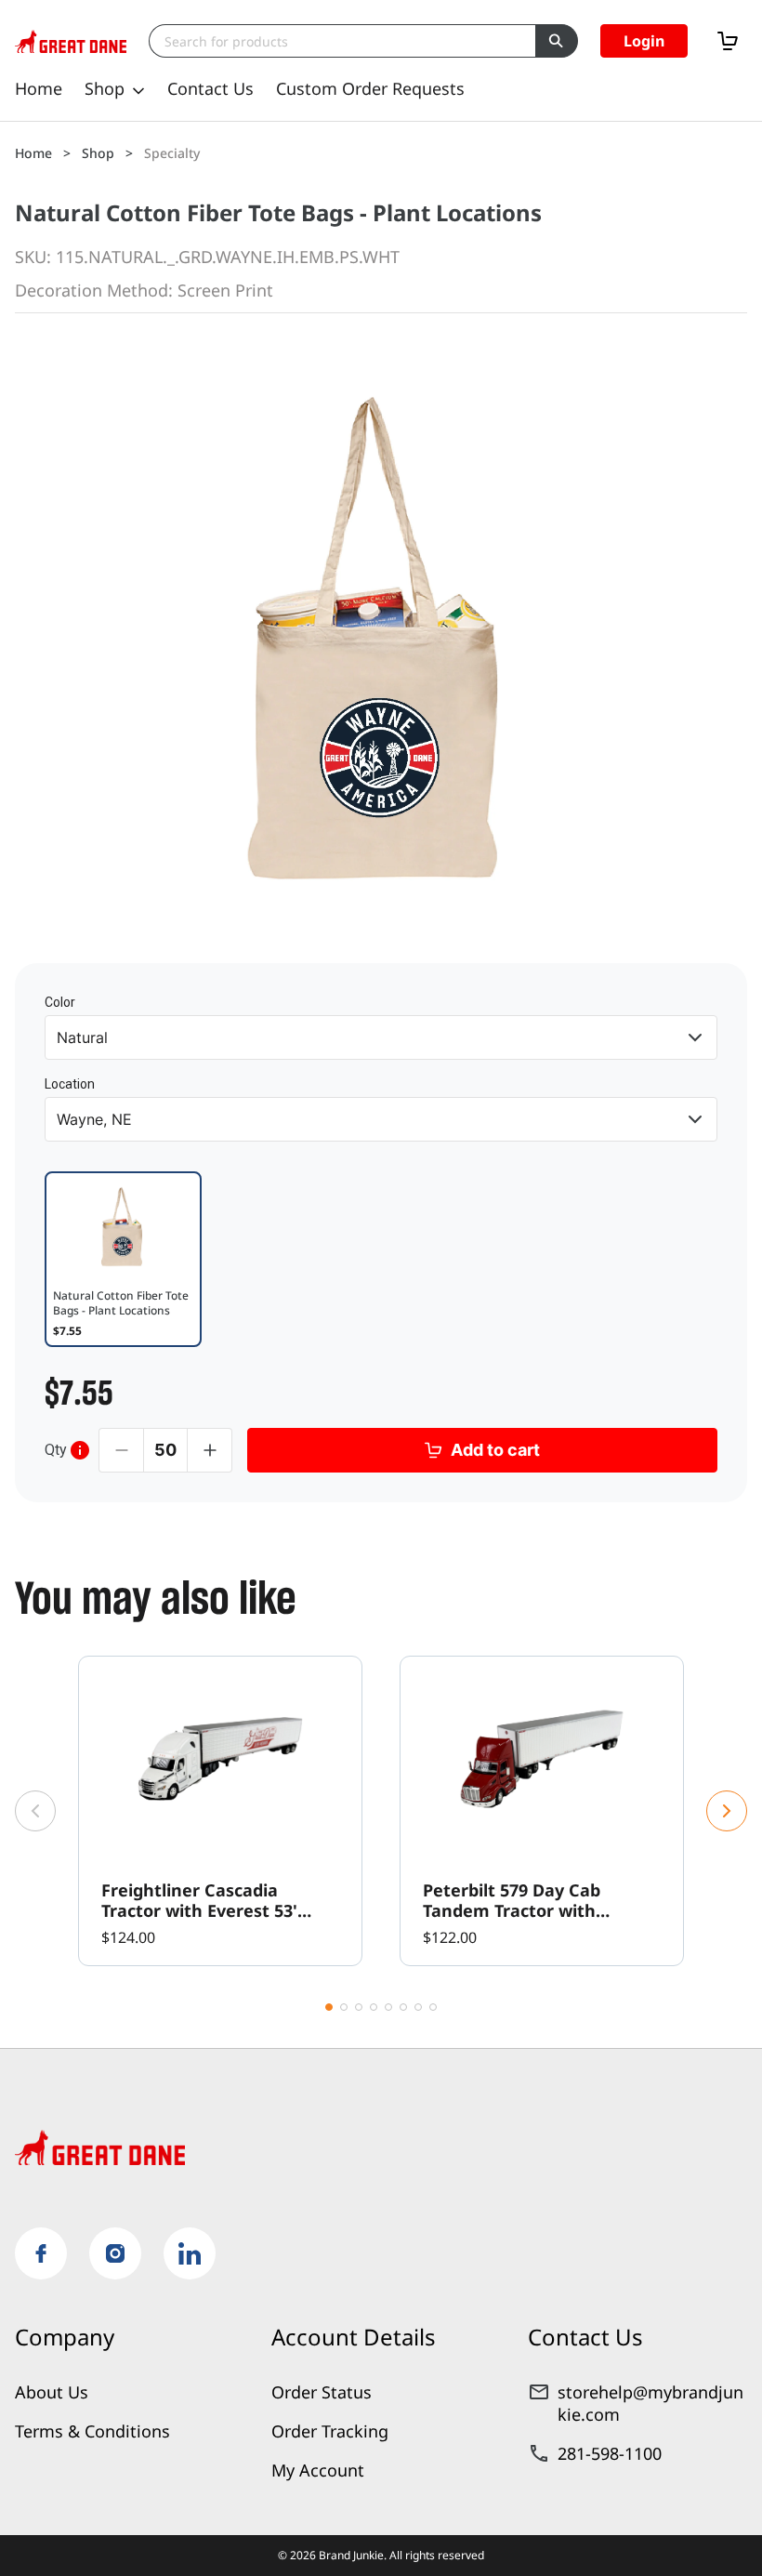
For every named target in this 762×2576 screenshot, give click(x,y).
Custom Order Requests (370, 89)
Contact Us (210, 89)
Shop (105, 89)
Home (39, 89)
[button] (644, 41)
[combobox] (342, 41)
